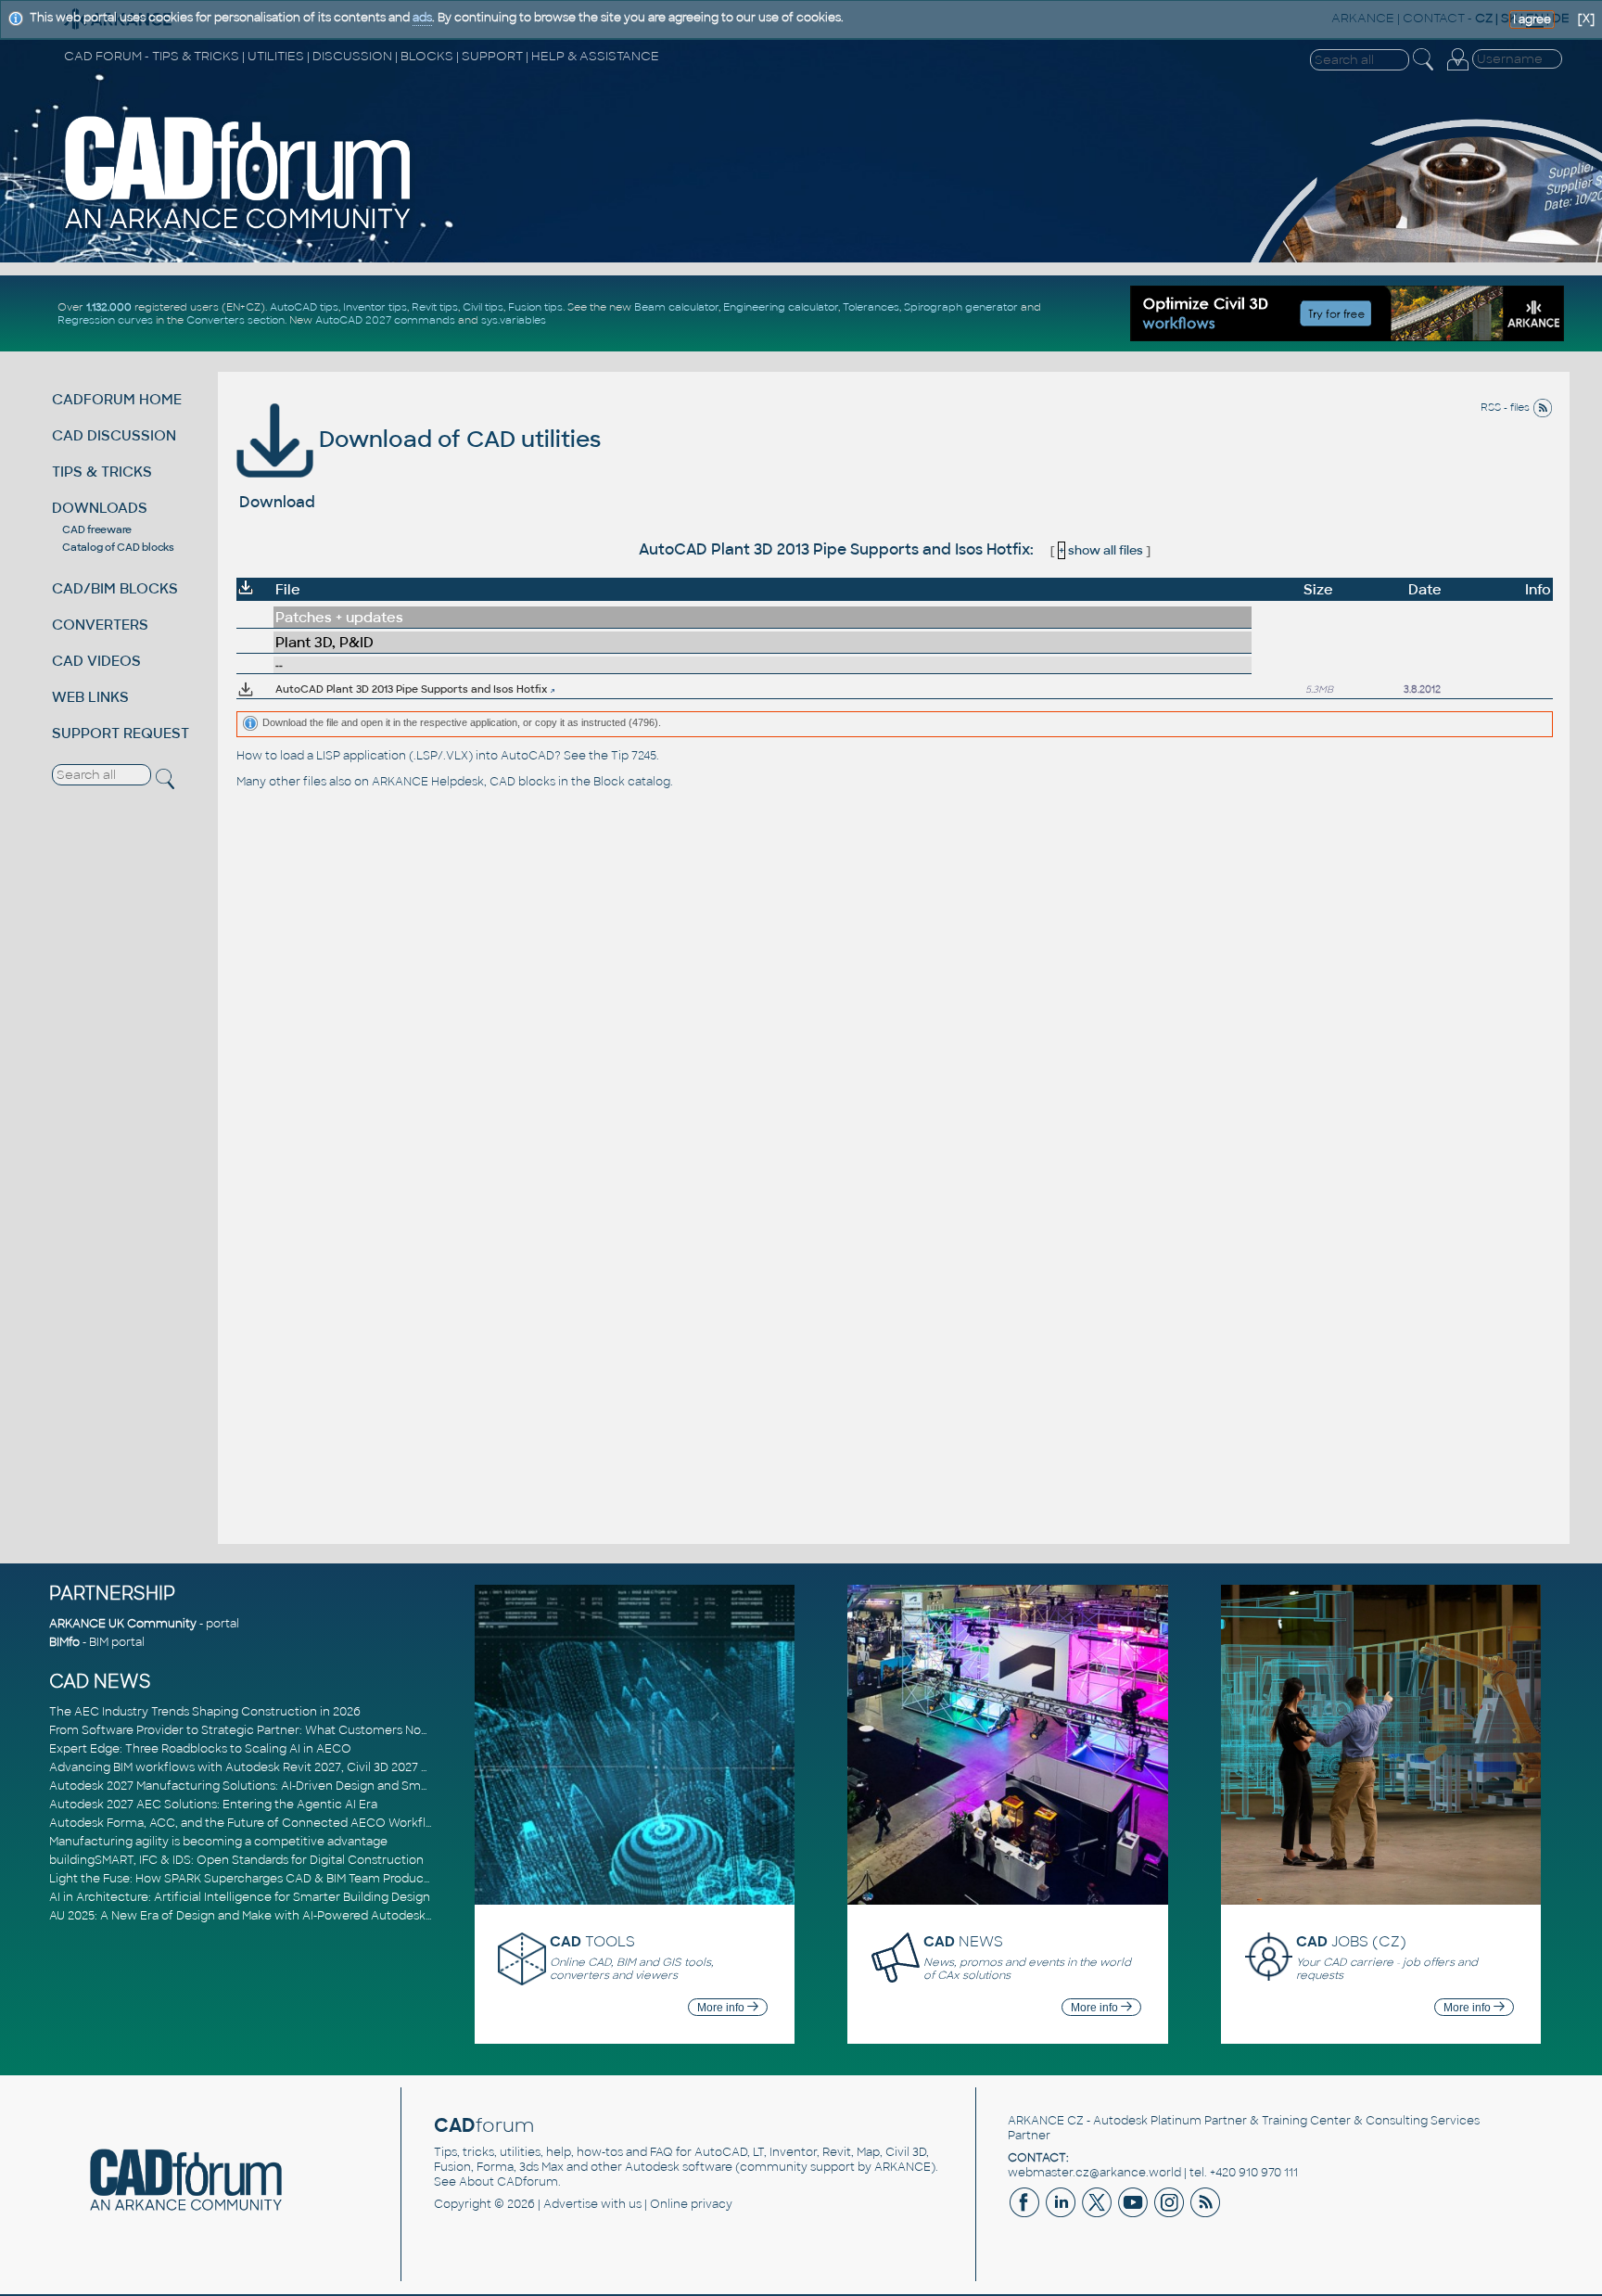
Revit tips (435, 307)
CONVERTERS (100, 625)
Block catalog (632, 782)
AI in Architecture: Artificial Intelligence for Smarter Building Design (240, 1897)
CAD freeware (97, 529)
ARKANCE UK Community (123, 1624)
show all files (1101, 550)
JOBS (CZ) (1351, 1941)
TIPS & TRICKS (102, 472)
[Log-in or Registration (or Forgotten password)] (1457, 70)
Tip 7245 (634, 756)
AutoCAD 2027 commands (385, 320)
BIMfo (64, 1642)
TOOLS (592, 1941)
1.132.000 (109, 307)
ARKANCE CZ (1046, 2121)
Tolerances (871, 307)
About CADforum (509, 2182)
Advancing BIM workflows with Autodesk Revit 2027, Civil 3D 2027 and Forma (266, 1767)
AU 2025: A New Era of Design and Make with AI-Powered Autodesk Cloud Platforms (285, 1916)
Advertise (571, 2204)
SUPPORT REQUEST (121, 733)
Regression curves (105, 320)
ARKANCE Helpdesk (428, 782)
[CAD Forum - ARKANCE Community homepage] (238, 229)
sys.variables (514, 320)
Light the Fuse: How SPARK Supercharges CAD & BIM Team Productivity (250, 1879)
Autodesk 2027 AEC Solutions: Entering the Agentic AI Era (213, 1805)
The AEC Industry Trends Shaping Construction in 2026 (205, 1712)
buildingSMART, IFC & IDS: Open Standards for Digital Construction (236, 1860)
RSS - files (1507, 407)
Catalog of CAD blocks (118, 547)
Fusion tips (535, 307)
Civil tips (483, 307)
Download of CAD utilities (457, 439)
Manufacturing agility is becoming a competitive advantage (218, 1842)
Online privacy (691, 2204)
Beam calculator (676, 307)
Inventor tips (375, 307)
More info (722, 2008)
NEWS (963, 1941)
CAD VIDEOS (96, 661)
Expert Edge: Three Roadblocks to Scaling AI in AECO (200, 1749)
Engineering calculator (781, 307)
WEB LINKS (90, 697)
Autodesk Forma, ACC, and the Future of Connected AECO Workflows (249, 1823)
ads (422, 18)
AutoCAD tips (304, 307)
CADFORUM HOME (117, 399)
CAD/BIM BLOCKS (115, 588)
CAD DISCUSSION (114, 435)
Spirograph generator (961, 307)
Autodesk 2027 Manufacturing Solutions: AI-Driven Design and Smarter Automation (285, 1786)
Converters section (235, 320)
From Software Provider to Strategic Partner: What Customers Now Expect (262, 1730)
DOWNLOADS (100, 508)
